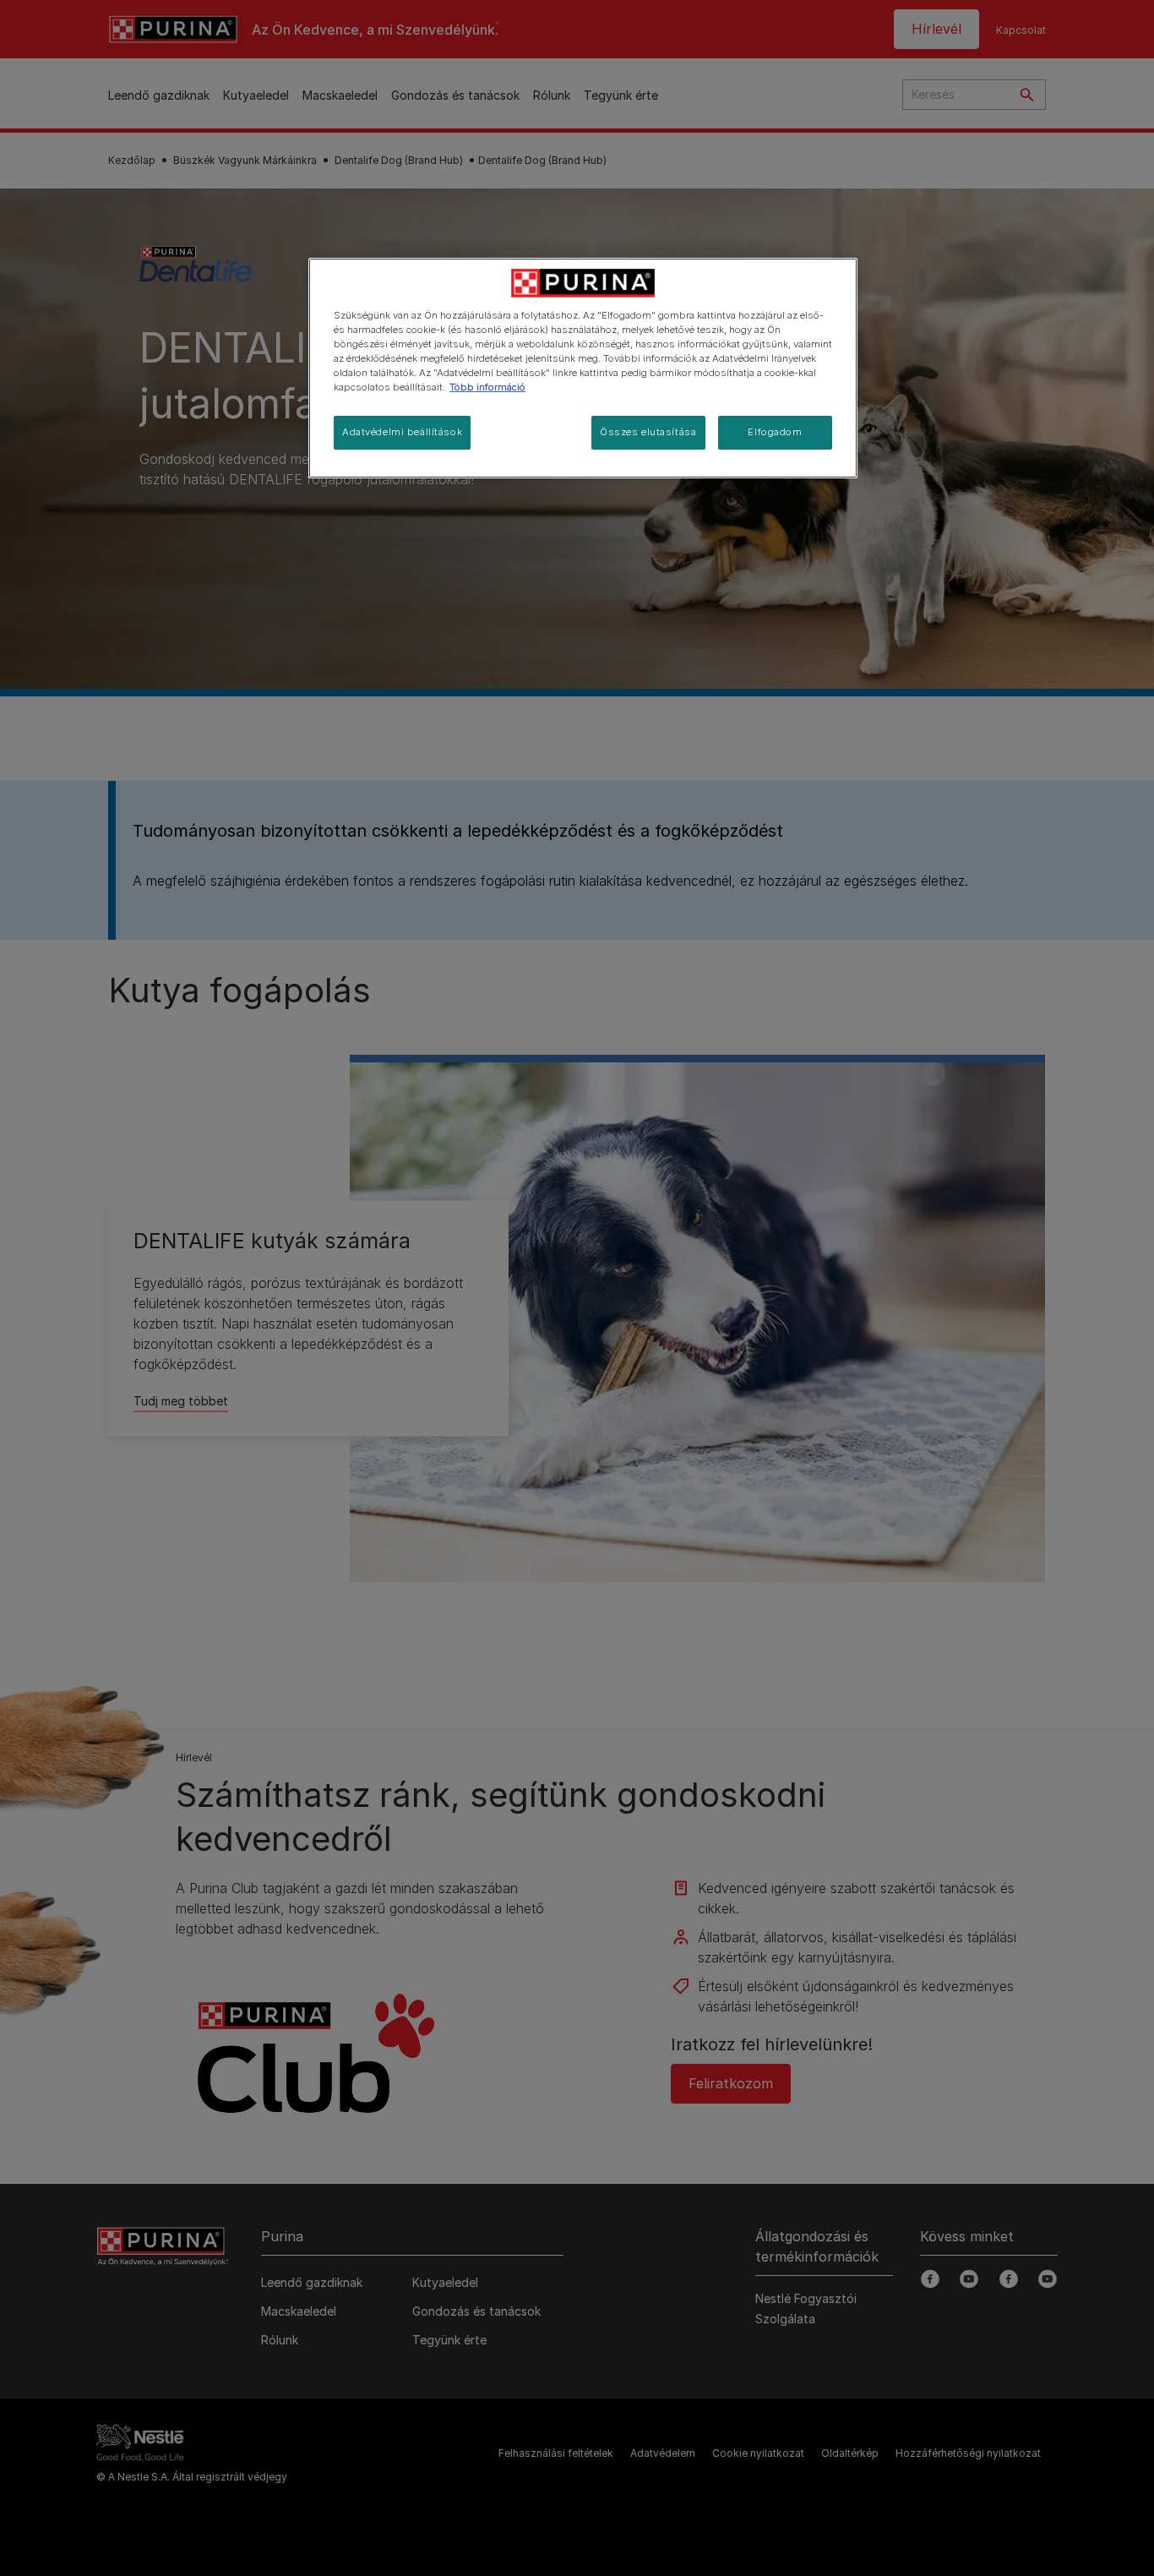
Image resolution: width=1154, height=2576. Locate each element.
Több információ (487, 387)
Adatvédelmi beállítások (402, 432)
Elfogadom (775, 432)
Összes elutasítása (648, 432)
